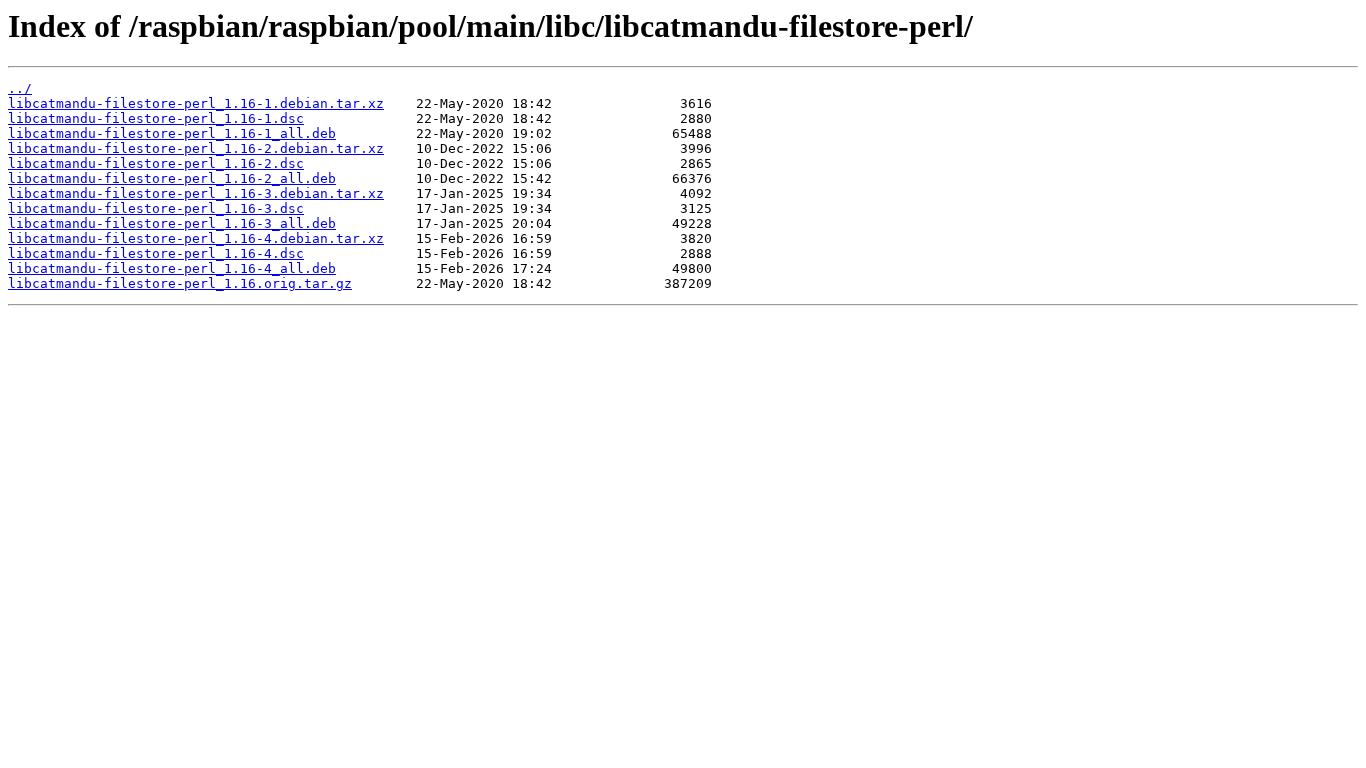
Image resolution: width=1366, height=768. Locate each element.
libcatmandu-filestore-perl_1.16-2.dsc (156, 163)
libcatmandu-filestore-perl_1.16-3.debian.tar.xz (196, 193)
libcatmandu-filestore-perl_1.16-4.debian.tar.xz (196, 238)
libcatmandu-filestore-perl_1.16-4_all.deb (172, 268)
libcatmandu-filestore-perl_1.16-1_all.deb (172, 133)
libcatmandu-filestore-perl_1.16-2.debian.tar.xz (196, 148)
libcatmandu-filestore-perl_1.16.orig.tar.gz (180, 283)
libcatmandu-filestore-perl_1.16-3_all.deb (172, 223)
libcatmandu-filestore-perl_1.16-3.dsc (156, 208)
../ (20, 88)
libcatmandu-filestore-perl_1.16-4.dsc (156, 253)
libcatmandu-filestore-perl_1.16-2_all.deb (172, 178)
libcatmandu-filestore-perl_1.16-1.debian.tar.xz (196, 103)
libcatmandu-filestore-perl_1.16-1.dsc (156, 118)
